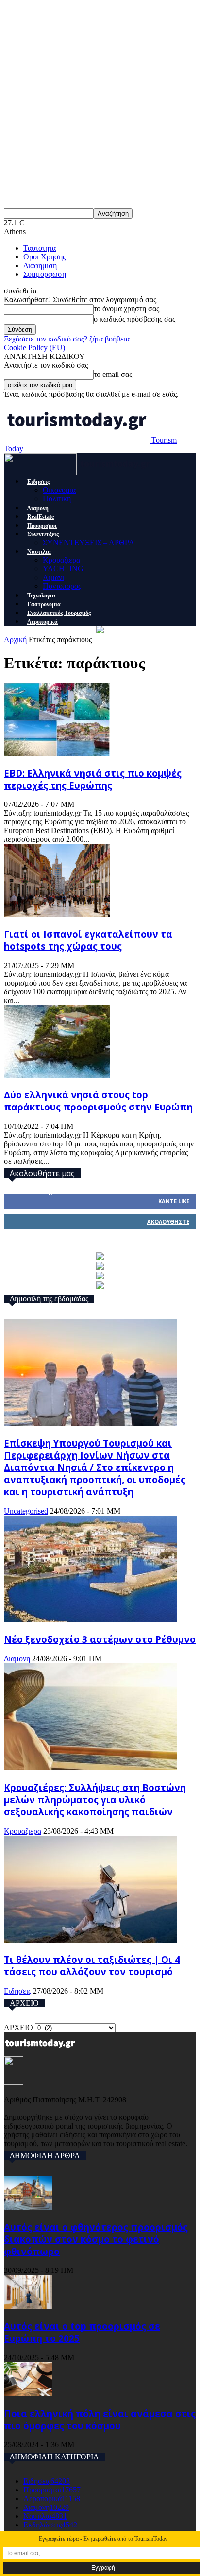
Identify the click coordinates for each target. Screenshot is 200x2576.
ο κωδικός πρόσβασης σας (134, 319)
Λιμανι (53, 577)
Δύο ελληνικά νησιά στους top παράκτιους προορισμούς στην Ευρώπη (98, 1101)
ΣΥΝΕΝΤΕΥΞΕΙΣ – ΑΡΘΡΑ (89, 542)
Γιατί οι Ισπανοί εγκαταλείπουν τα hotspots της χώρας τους (88, 940)
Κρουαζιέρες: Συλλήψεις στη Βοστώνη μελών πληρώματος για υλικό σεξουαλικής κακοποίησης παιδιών (95, 1800)
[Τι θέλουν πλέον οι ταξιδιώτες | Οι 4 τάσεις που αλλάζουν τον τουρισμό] (90, 1940)
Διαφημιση (40, 265)
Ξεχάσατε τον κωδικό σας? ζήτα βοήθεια (67, 339)
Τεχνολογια (41, 596)
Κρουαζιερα (61, 560)
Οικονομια (59, 490)
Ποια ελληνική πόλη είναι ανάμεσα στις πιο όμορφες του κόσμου (100, 2420)
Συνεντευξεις (43, 534)
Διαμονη (38, 508)
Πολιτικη (57, 499)
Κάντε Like (174, 1201)
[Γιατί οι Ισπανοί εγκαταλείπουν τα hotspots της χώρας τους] (57, 914)
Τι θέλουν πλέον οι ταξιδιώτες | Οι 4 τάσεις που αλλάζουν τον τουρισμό (92, 1965)
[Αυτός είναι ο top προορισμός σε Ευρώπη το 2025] (28, 2306)
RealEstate (41, 517)
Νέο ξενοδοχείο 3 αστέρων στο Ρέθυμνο (100, 1639)
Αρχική (15, 640)
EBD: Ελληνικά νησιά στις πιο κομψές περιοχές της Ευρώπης (93, 779)
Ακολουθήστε (168, 1221)
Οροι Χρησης (44, 257)
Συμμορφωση (45, 274)
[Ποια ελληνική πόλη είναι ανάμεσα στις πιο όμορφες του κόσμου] (28, 2394)
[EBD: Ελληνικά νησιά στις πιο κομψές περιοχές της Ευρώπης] (57, 753)
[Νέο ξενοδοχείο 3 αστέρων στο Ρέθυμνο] (90, 1620)
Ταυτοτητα (40, 248)
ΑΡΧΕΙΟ (18, 2027)
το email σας (113, 374)
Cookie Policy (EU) (34, 348)
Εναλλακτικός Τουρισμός (59, 613)
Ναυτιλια (39, 552)
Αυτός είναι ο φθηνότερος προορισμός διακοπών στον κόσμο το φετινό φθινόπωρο (96, 2239)
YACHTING (63, 569)
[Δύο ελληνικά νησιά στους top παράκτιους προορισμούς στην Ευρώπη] (57, 1075)
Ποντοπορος (62, 586)
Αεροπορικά (42, 622)
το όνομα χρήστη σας (126, 309)
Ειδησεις (38, 482)
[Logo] (41, 472)
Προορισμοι (42, 526)
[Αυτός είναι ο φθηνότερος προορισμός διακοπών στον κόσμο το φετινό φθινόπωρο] (28, 2207)
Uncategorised (26, 1511)
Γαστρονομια (44, 604)
